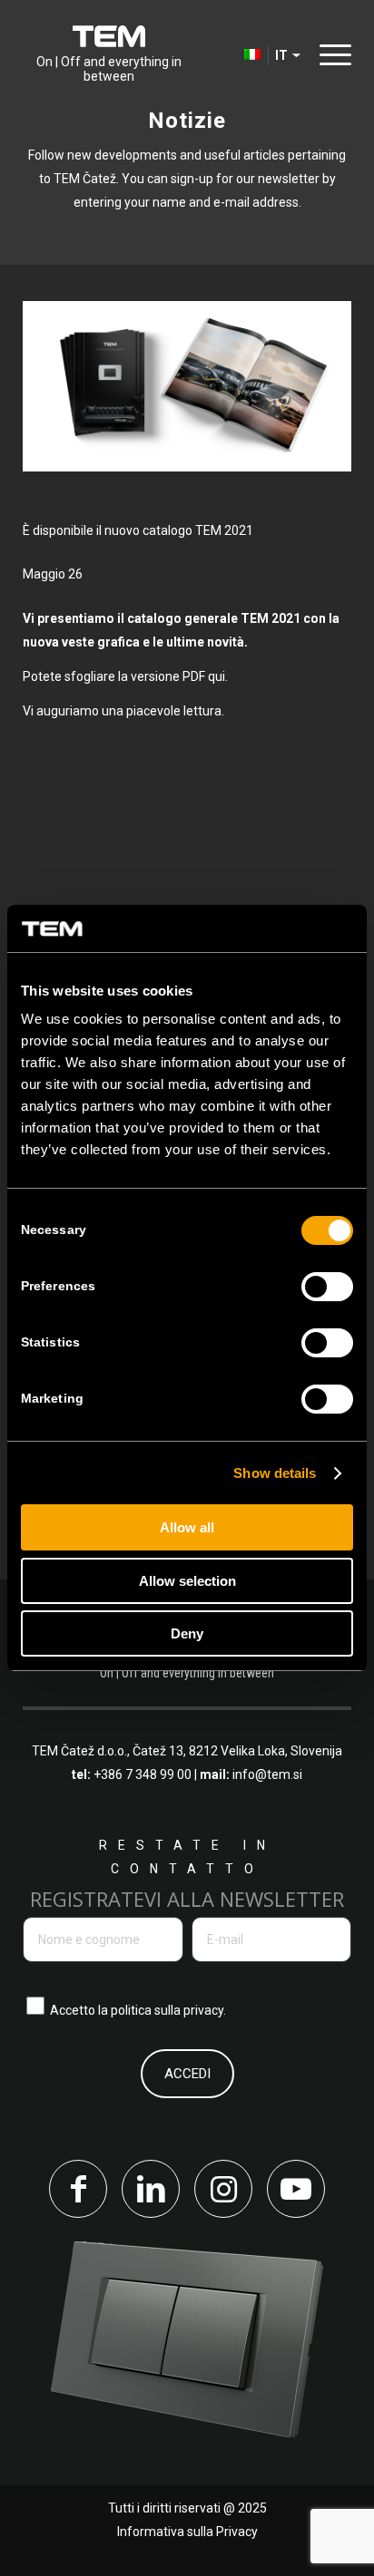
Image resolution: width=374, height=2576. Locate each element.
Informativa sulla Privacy (187, 2532)
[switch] (327, 1287)
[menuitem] (226, 54)
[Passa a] (226, 54)
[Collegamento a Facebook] (78, 2189)
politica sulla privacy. (168, 2010)
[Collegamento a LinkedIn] (151, 2189)
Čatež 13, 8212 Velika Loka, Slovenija (237, 1751)
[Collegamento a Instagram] (223, 2189)
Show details (275, 1473)
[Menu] (331, 54)
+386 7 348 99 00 (143, 1774)
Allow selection (187, 1581)
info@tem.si (267, 1774)
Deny (187, 1633)
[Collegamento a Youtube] (296, 2189)
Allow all (187, 1527)
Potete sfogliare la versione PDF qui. (127, 676)
